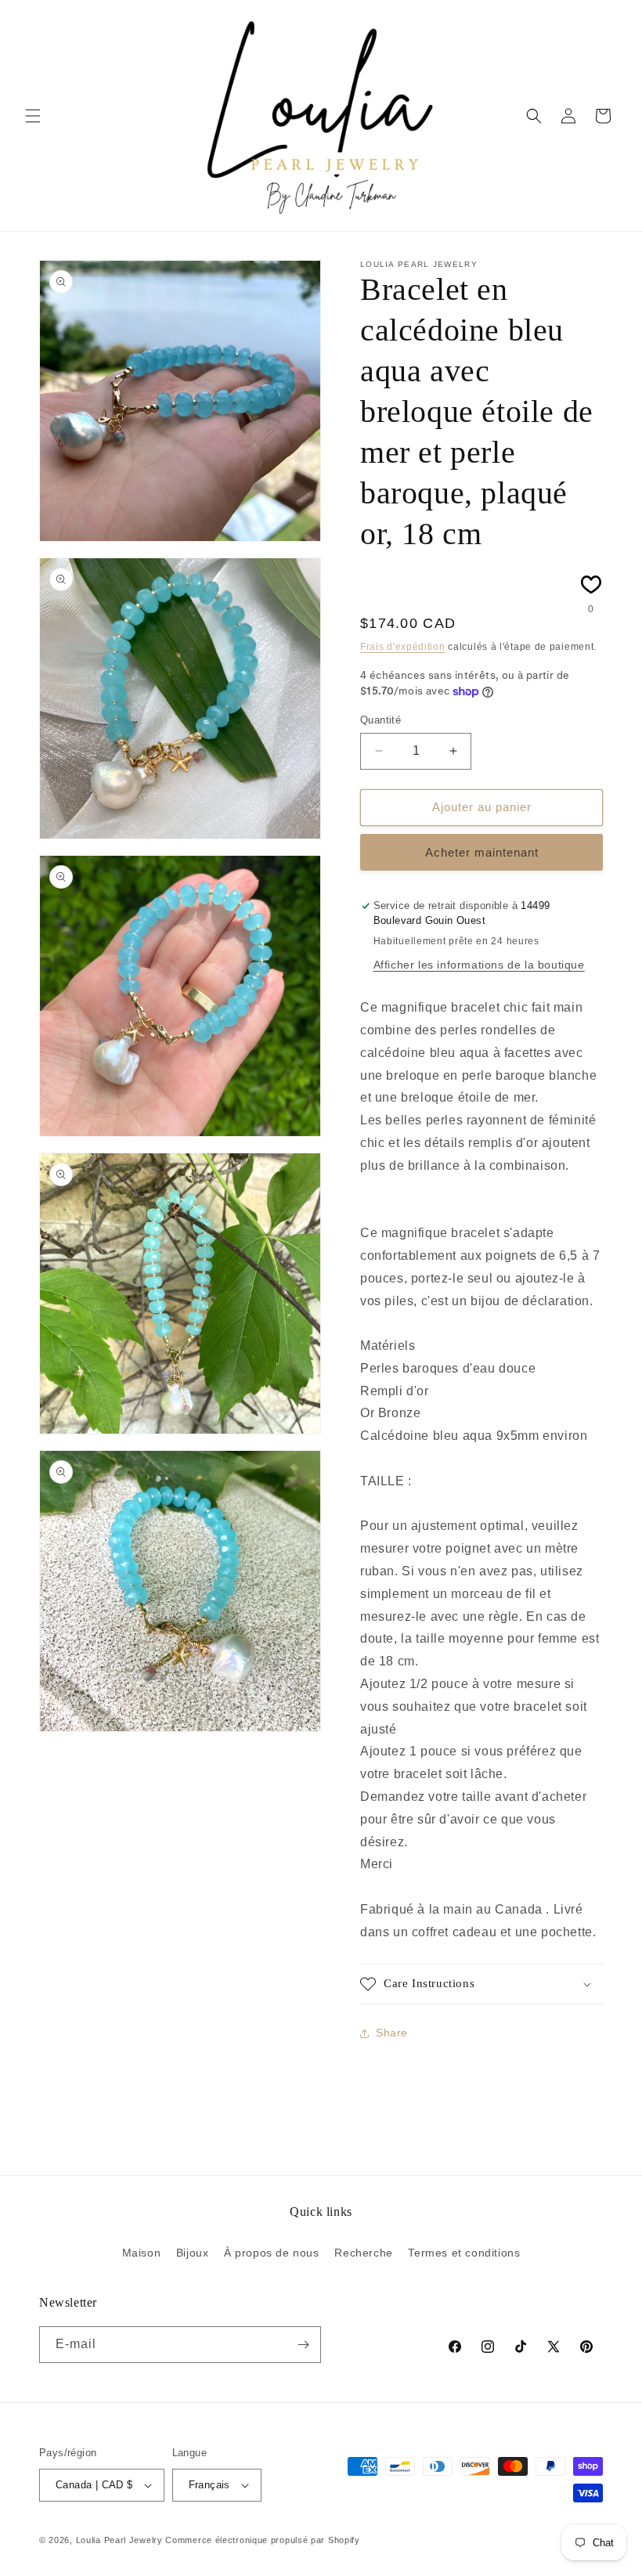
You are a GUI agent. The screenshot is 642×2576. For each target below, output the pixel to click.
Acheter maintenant (482, 852)
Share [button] (392, 2033)
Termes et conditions (464, 2253)
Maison (142, 2253)
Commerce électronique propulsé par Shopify (262, 2540)
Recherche (363, 2253)
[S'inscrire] (303, 2345)
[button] (33, 116)
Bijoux (193, 2253)
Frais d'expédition (403, 647)
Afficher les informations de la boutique (479, 965)
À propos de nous (272, 2253)
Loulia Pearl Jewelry (119, 2540)
